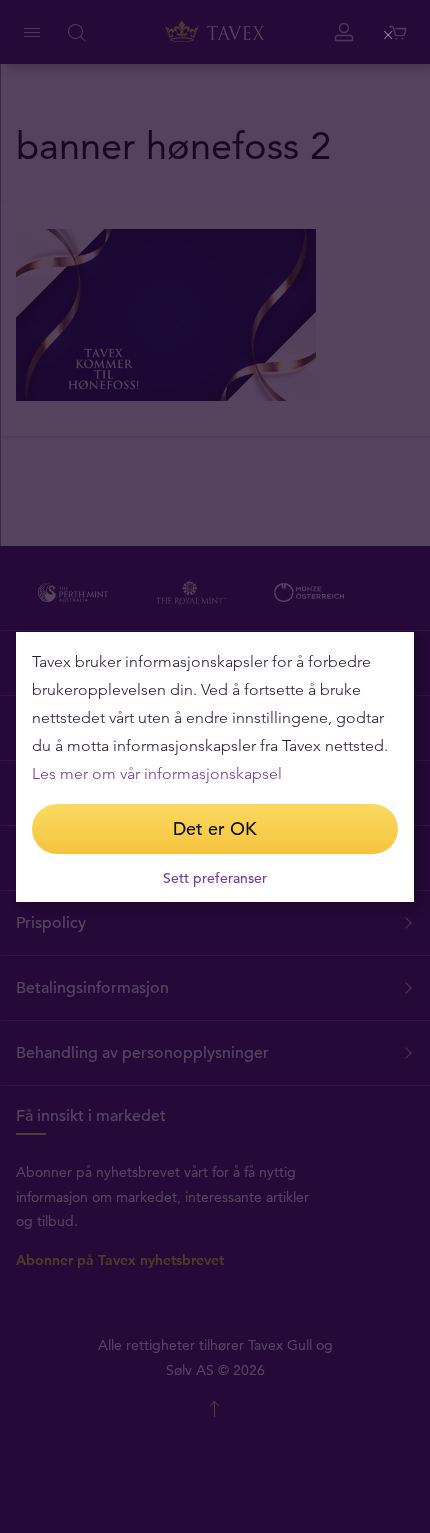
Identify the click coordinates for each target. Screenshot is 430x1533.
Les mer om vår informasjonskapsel (157, 773)
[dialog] (215, 767)
